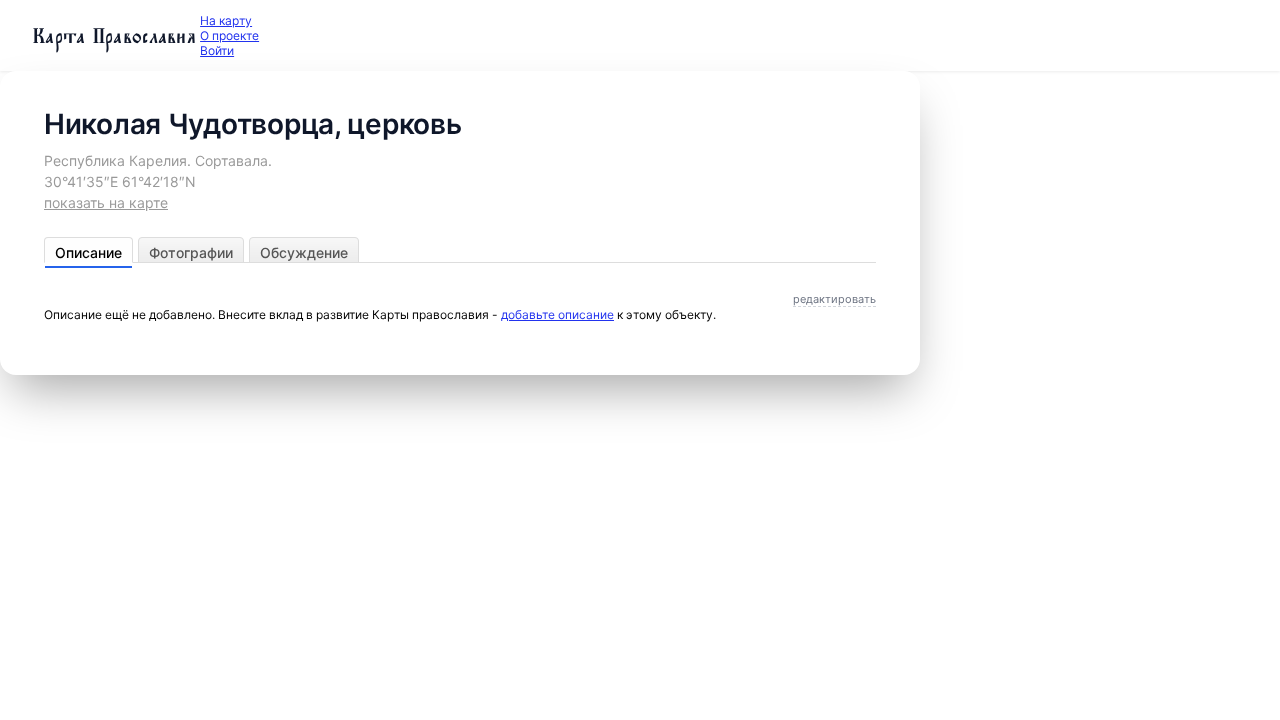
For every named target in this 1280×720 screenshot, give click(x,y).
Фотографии (191, 252)
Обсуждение (304, 252)
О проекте (229, 35)
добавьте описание (557, 314)
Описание (88, 252)
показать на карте (106, 202)
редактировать (834, 299)
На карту (226, 20)
